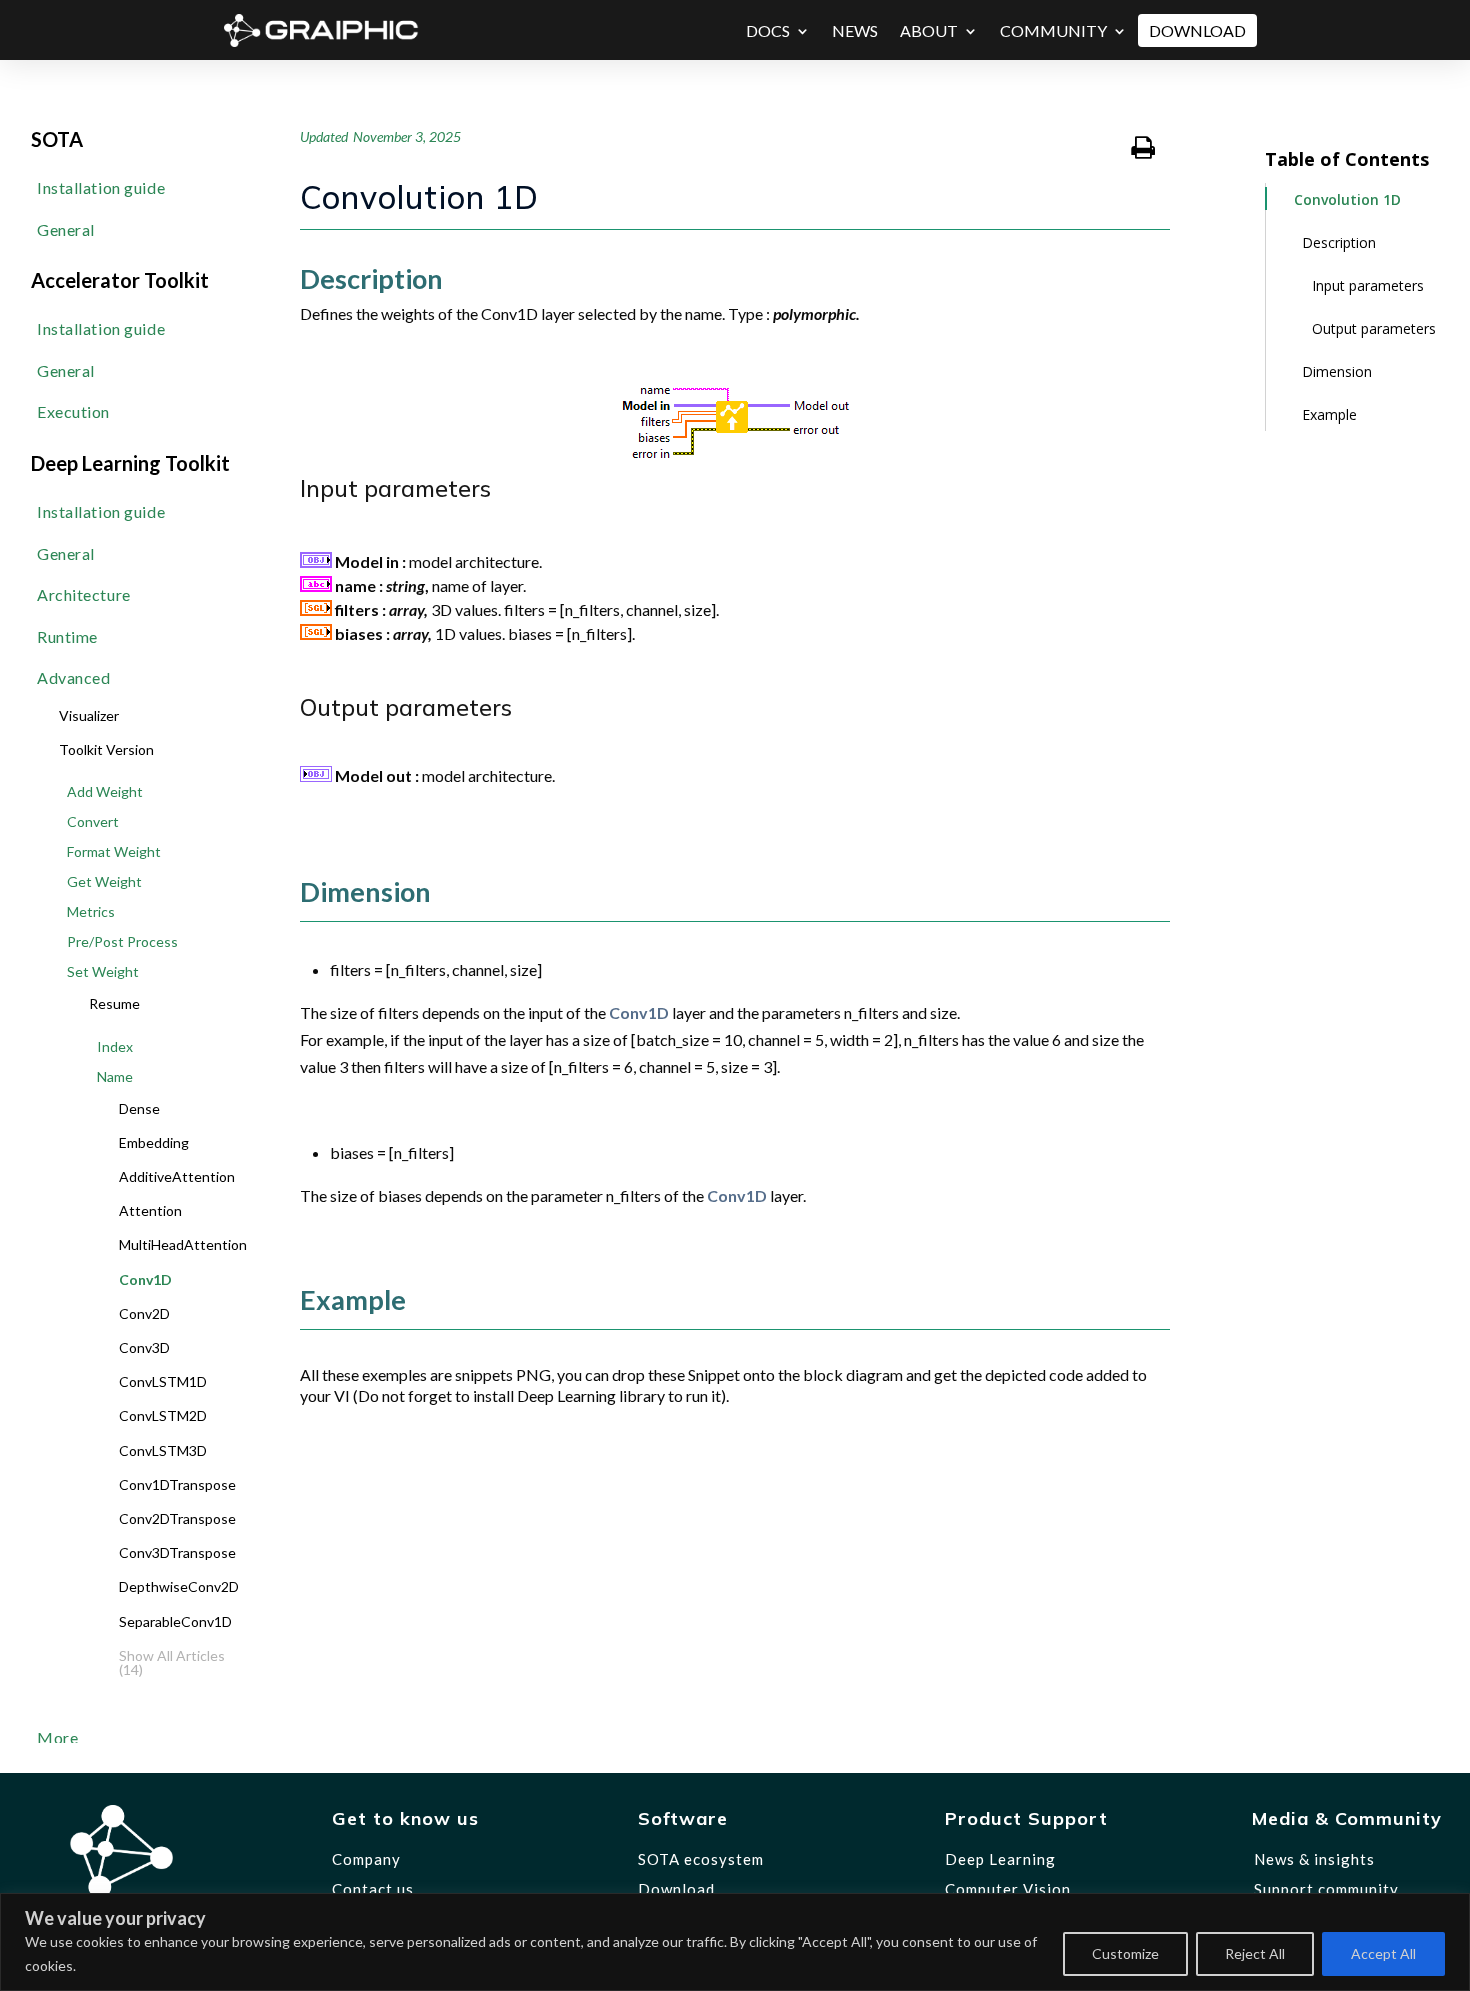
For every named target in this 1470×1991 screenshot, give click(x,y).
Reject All (1255, 1953)
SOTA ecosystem (701, 1859)
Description (1339, 242)
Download (1197, 30)
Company (366, 1859)
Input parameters (1368, 285)
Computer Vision (1008, 1889)
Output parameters (1374, 328)
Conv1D (639, 1012)
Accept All (1383, 1953)
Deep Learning (1000, 1859)
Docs (768, 30)
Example (1329, 414)
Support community (1326, 1889)
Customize (1125, 1953)
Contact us (373, 1889)
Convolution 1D (1347, 199)
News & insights (1314, 1859)
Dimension (1337, 371)
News (855, 30)
